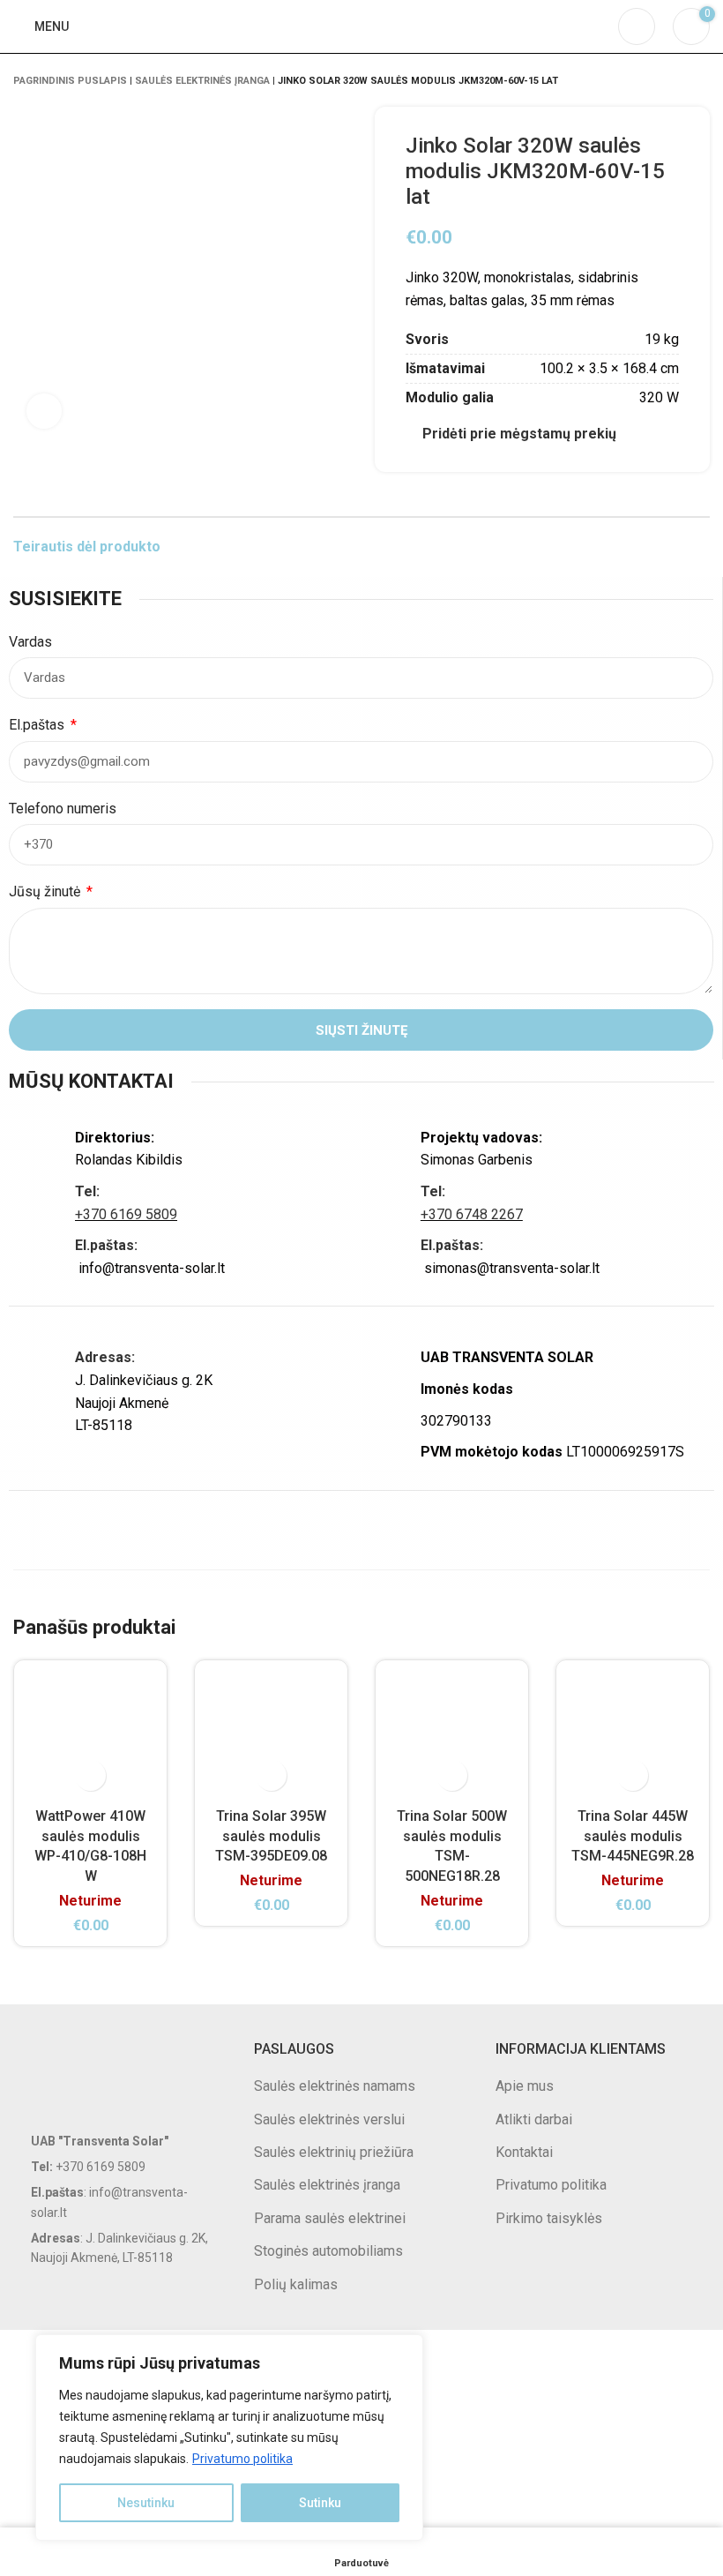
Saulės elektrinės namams (335, 2086)
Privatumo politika (242, 2459)
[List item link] (120, 2167)
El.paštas (38, 725)
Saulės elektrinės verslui (329, 2119)
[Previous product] (666, 80)
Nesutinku (146, 2503)
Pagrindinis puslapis (70, 81)
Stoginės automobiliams (328, 2251)
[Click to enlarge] (44, 411)
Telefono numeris (63, 809)
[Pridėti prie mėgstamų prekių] (90, 1775)
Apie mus (525, 2086)
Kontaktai (524, 2152)
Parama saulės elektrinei (330, 2218)
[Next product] (701, 80)
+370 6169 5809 (126, 1214)
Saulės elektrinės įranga (202, 81)
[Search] (637, 26)
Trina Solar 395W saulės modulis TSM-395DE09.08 (271, 1836)
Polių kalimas (296, 2284)
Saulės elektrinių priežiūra (334, 2152)
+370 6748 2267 (472, 1214)
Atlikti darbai (534, 2119)
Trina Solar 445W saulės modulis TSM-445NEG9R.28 (633, 1836)
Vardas (30, 642)
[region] (229, 2437)
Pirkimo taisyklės (549, 2218)
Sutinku (320, 2503)
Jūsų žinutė (46, 891)
